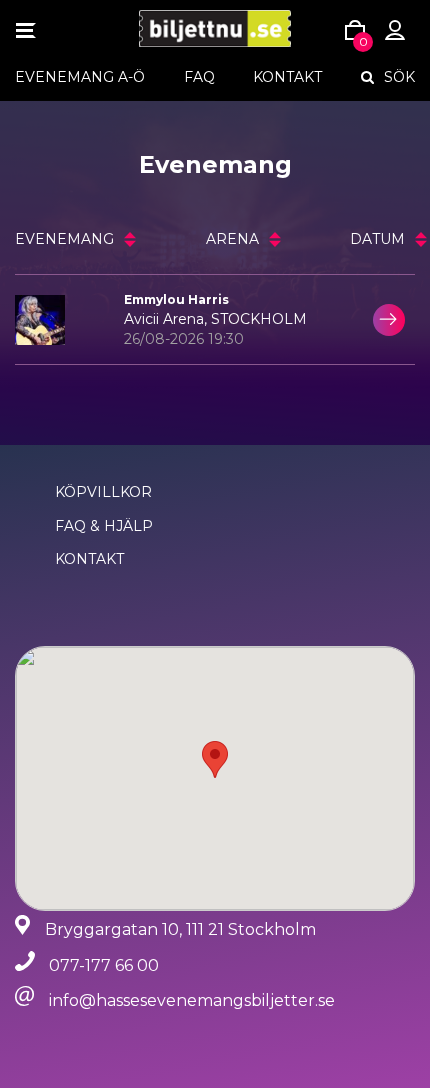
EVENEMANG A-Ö (80, 77)
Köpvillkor (103, 492)
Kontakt (287, 77)
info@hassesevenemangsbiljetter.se (192, 1000)
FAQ (199, 77)
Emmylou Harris (176, 299)
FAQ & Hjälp (104, 526)
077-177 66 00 (104, 965)
